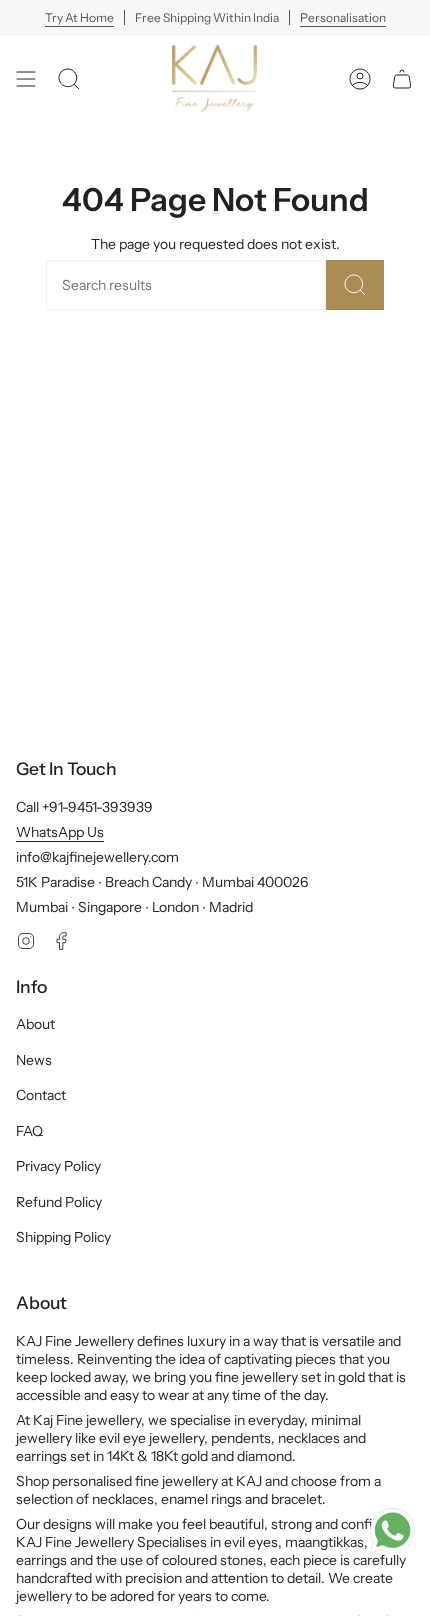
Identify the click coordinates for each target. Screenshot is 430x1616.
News (34, 1060)
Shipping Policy (63, 1237)
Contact (41, 1095)
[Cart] (402, 78)
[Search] (355, 285)
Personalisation (343, 17)
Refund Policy (59, 1202)
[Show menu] (26, 78)
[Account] (360, 78)
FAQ (29, 1131)
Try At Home (79, 17)
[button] (69, 78)
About (35, 1024)
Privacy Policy (58, 1166)
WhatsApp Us (60, 832)
